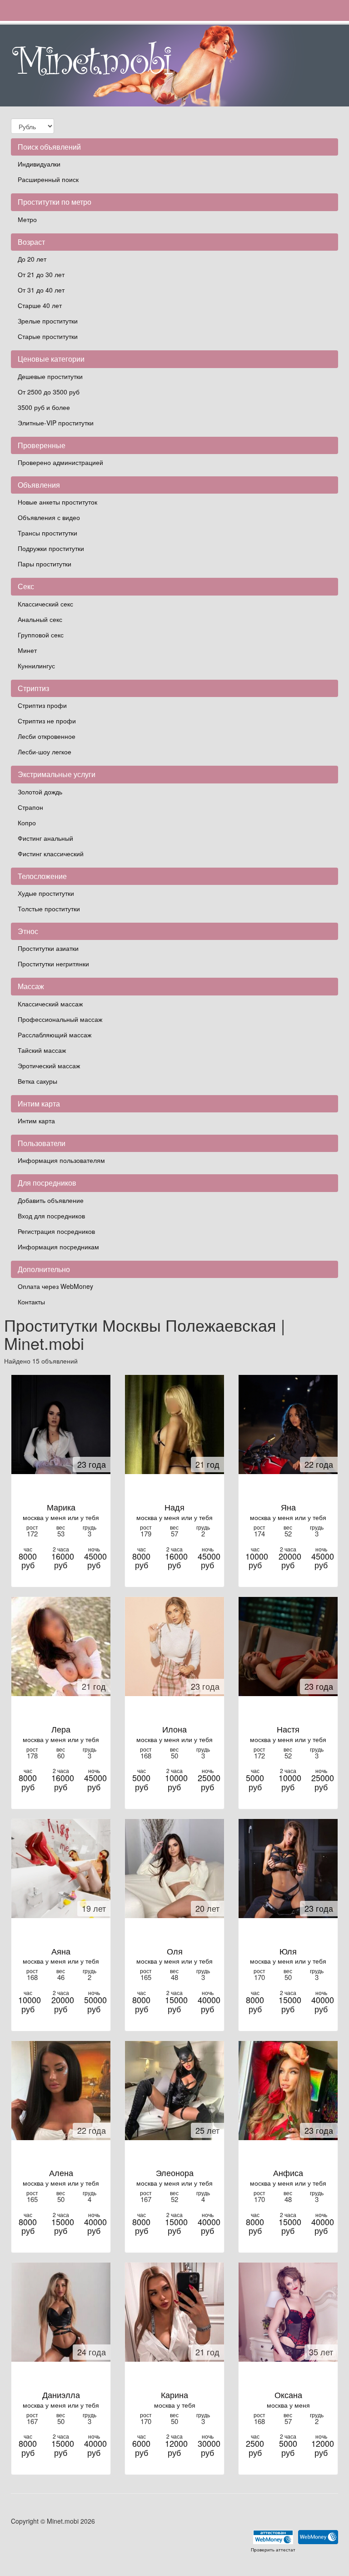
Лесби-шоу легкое (45, 752)
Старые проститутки (48, 336)
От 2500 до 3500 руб (49, 392)
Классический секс (45, 604)
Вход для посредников (51, 1216)
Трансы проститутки (47, 533)
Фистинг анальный (45, 838)
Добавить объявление (51, 1200)
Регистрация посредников (56, 1231)
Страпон (30, 807)
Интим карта (36, 1121)
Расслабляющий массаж (55, 1035)
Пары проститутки (45, 564)
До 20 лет (32, 259)
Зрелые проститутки (48, 321)
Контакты (31, 1302)
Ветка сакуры (37, 1081)
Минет (27, 650)
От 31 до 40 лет (41, 290)
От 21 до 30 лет (41, 274)
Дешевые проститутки (50, 376)
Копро (27, 823)
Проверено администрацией (60, 462)
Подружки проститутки (51, 548)
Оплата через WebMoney (55, 1286)
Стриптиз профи (42, 705)
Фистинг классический (51, 854)
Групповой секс (41, 635)
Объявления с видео (49, 517)
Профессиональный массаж (60, 1019)
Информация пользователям (61, 1160)
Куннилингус (36, 666)
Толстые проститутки (49, 909)
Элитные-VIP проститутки (56, 423)
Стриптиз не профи (47, 721)
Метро (27, 219)
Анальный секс (40, 619)
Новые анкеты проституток (57, 502)
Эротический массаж (49, 1066)
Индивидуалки (39, 164)
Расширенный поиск (48, 179)
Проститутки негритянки (53, 964)
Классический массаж (50, 1004)
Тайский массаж (42, 1050)
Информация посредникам (58, 1247)
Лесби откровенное (47, 736)
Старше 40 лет (40, 305)
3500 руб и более (44, 407)
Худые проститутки (46, 893)
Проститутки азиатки (48, 948)
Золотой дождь (40, 792)
